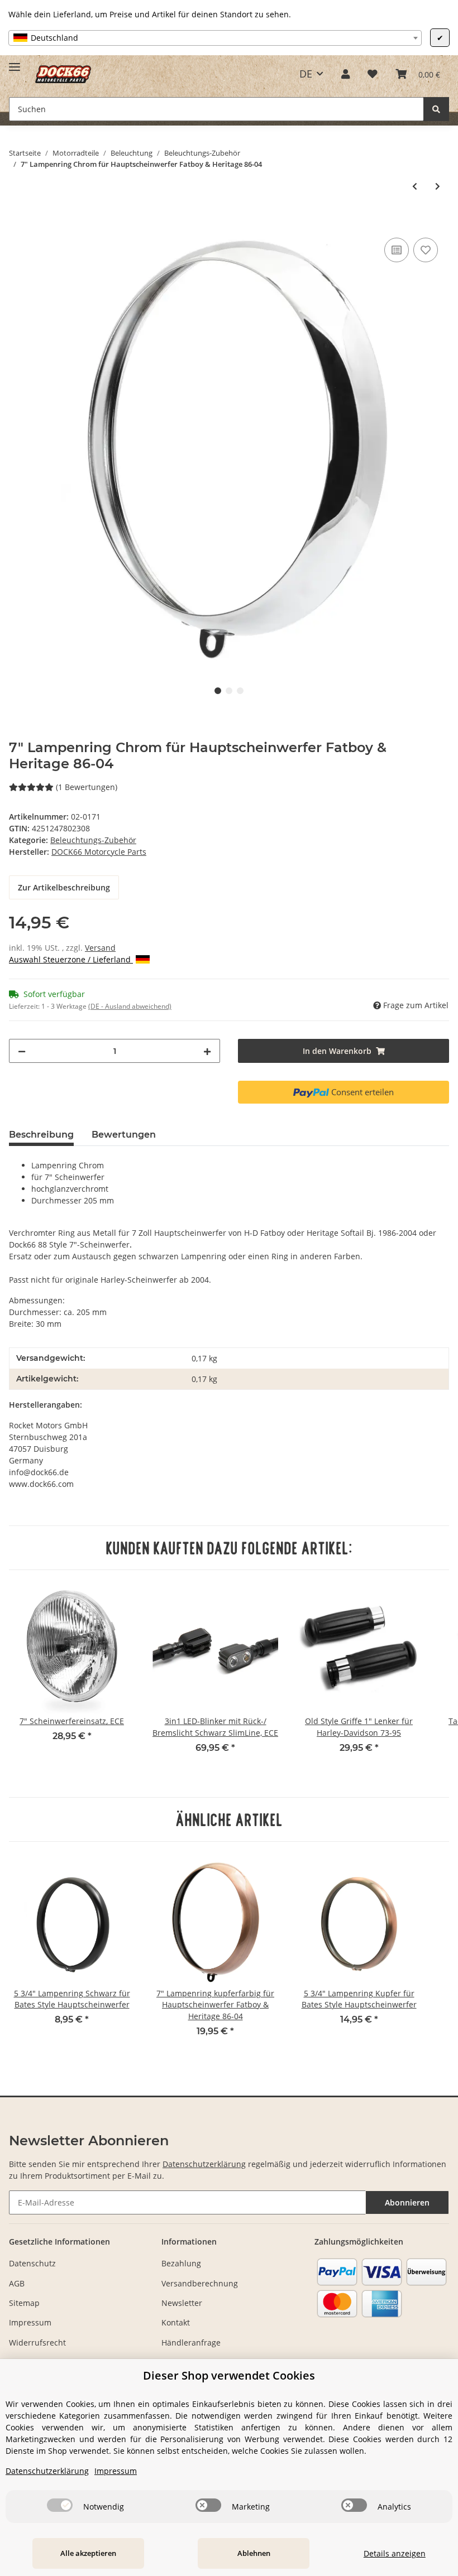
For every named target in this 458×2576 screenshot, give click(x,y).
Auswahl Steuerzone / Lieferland (71, 959)
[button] (345, 74)
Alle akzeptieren (88, 2553)
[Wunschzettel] (373, 74)
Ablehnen (254, 2553)
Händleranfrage (191, 2343)
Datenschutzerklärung (204, 2164)
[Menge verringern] (22, 1051)
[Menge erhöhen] (207, 1051)
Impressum (30, 2322)
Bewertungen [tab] (124, 1135)
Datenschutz (32, 2263)
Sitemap (24, 2303)
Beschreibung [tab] (41, 1135)
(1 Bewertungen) (87, 787)
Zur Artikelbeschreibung (64, 887)
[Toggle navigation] (15, 62)
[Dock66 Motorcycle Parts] (63, 74)
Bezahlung (181, 2263)
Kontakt (176, 2322)
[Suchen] (436, 109)
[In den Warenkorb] (18, 223)
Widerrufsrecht (37, 2343)
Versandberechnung (200, 2283)
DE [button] (306, 74)
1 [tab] (218, 691)
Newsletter (182, 2303)
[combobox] (215, 38)
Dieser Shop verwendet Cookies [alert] (229, 2375)
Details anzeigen (395, 2553)
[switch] (60, 2505)
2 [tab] (229, 691)
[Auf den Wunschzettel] (426, 250)
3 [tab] (240, 691)
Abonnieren (407, 2202)
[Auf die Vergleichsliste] (397, 250)
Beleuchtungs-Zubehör (93, 840)
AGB (17, 2283)
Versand (100, 948)
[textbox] (215, 38)
